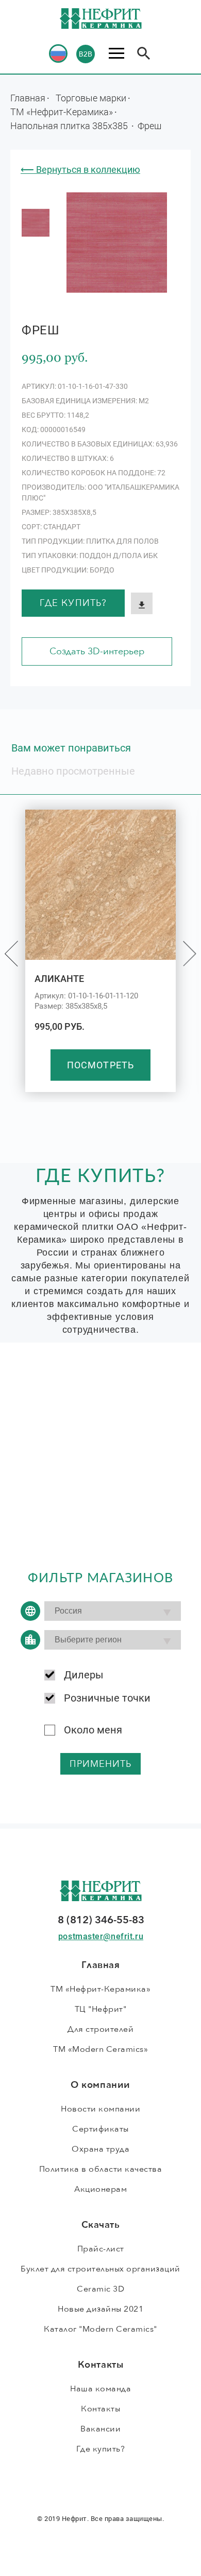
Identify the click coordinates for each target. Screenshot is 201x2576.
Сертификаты (100, 2129)
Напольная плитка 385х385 (70, 126)
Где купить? (73, 603)
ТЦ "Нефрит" (101, 2009)
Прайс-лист (101, 2249)
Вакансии (100, 2429)
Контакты (100, 2409)
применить (101, 1764)
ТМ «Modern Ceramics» (100, 2049)
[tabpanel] (36, 223)
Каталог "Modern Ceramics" (100, 2329)
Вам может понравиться (71, 748)
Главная (28, 98)
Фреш (149, 126)
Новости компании (100, 2109)
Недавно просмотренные (73, 771)
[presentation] (11, 954)
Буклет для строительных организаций (100, 2269)
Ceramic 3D (100, 2289)
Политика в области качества (101, 2169)
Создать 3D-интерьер (97, 651)
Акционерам (100, 2189)
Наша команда (100, 2389)
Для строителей (100, 2029)
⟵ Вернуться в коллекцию (80, 169)
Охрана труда (100, 2149)
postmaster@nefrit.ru (101, 1936)
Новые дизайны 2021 (100, 2309)
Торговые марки (91, 98)
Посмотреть (100, 1065)
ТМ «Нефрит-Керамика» (62, 112)
